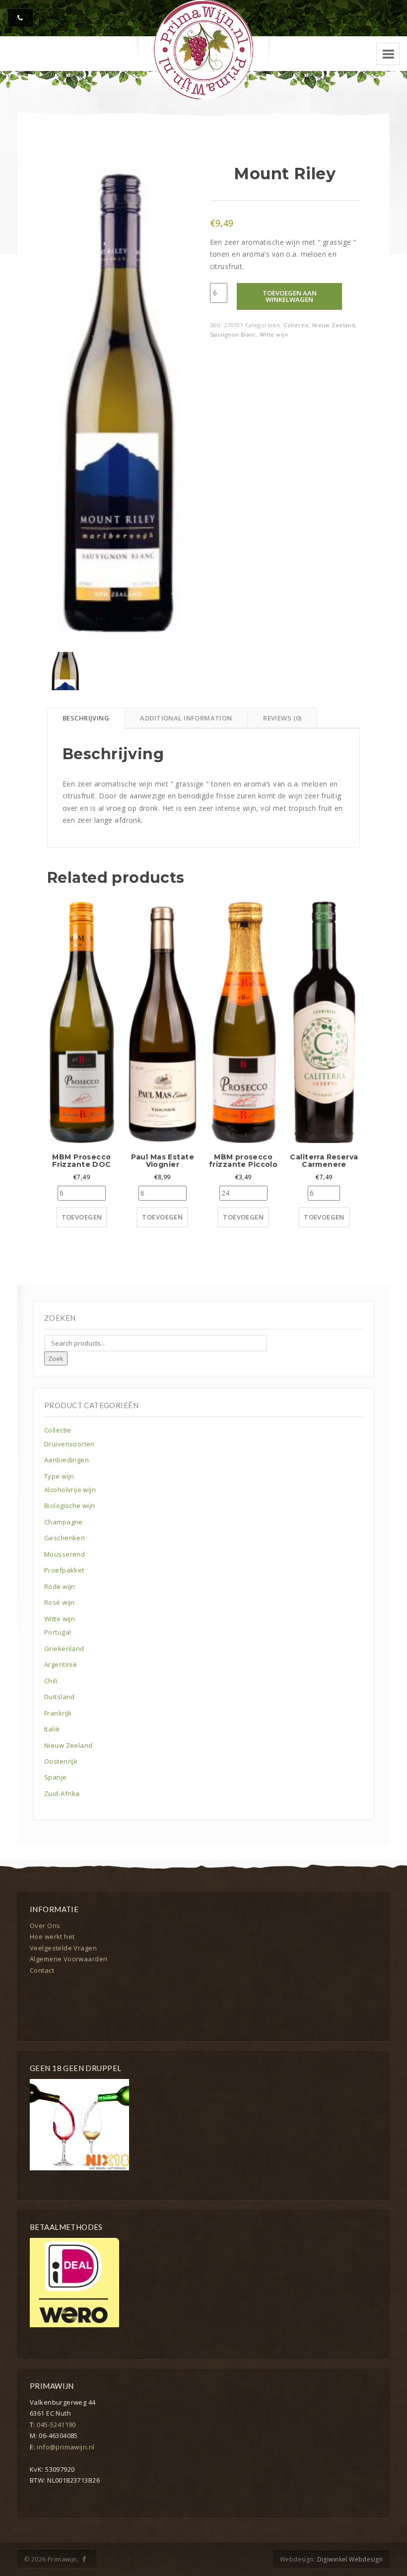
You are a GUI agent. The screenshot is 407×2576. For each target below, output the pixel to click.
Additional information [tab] (186, 718)
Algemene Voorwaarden (68, 1959)
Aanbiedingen (67, 1460)
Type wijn (59, 1476)
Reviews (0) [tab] (282, 718)
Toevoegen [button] (82, 1217)
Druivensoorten (69, 1444)
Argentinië (61, 1664)
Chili (51, 1681)
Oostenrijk (61, 1761)
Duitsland (60, 1697)
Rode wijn (60, 1586)
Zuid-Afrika (62, 1793)
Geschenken (65, 1538)
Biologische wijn (70, 1505)
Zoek (56, 1359)
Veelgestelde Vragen (63, 1948)
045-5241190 (56, 2425)
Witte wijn (274, 334)
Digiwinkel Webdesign (350, 2559)
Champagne (64, 1522)
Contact (42, 1970)
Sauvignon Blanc (233, 334)
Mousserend (65, 1554)
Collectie (296, 325)
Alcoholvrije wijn (70, 1490)
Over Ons (45, 1926)
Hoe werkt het (52, 1936)
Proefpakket (64, 1570)
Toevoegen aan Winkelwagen (290, 296)
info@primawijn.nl (66, 2447)
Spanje (56, 1777)
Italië (52, 1729)
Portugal (58, 1632)
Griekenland (64, 1648)
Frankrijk (58, 1713)
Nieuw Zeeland (334, 325)
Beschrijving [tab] (86, 718)
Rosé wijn (60, 1602)
